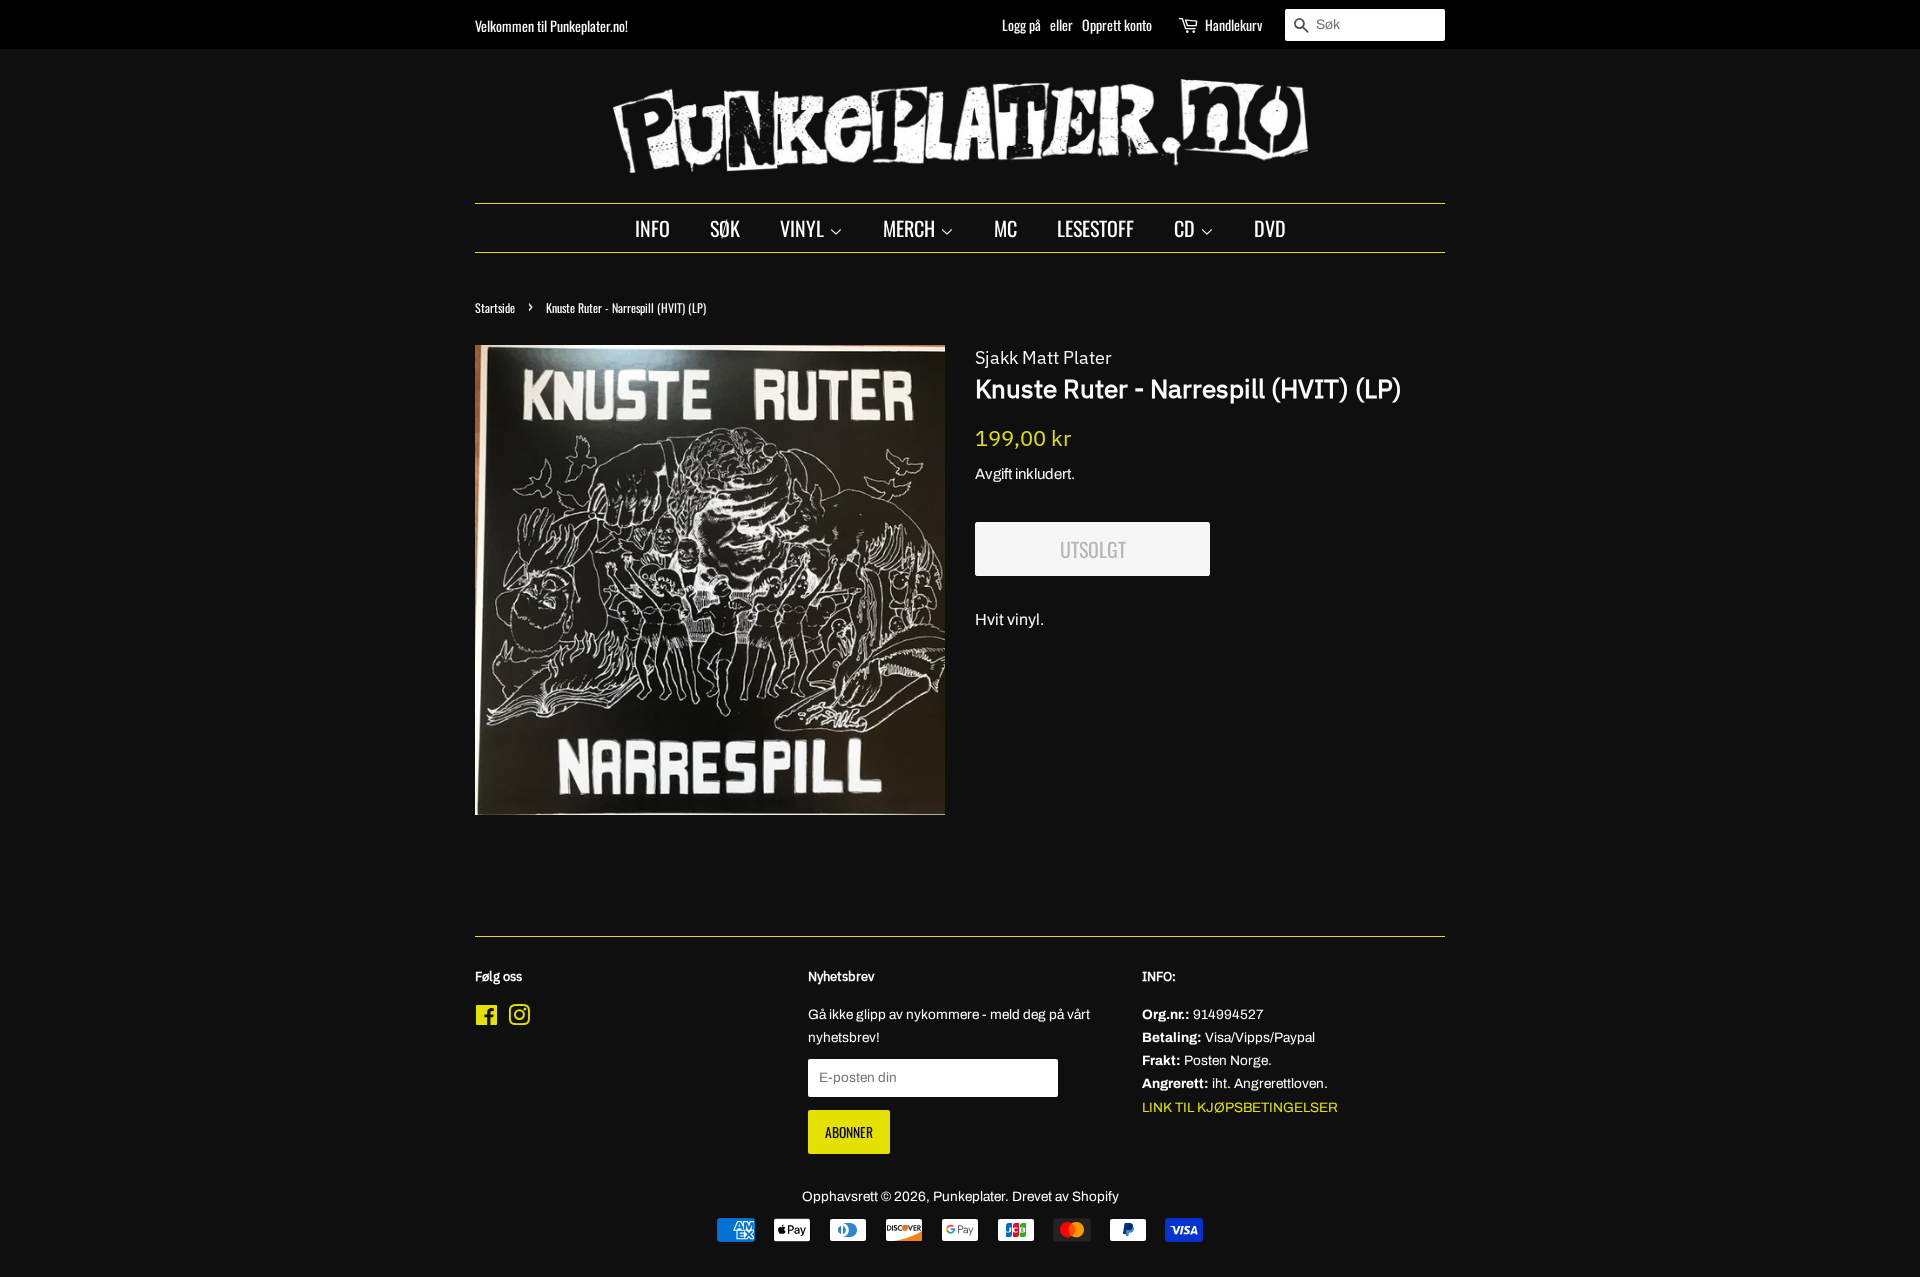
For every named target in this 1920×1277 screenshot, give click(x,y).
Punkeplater (969, 1196)
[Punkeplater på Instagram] (519, 1019)
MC (1005, 228)
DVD (1270, 228)
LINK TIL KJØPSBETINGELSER (1240, 1107)
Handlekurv (1233, 24)
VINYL (804, 228)
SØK (725, 228)
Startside (495, 307)
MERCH (911, 228)
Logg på (1021, 24)
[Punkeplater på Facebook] (486, 1019)
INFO (652, 228)
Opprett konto (1117, 24)
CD (1187, 228)
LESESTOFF (1095, 228)
